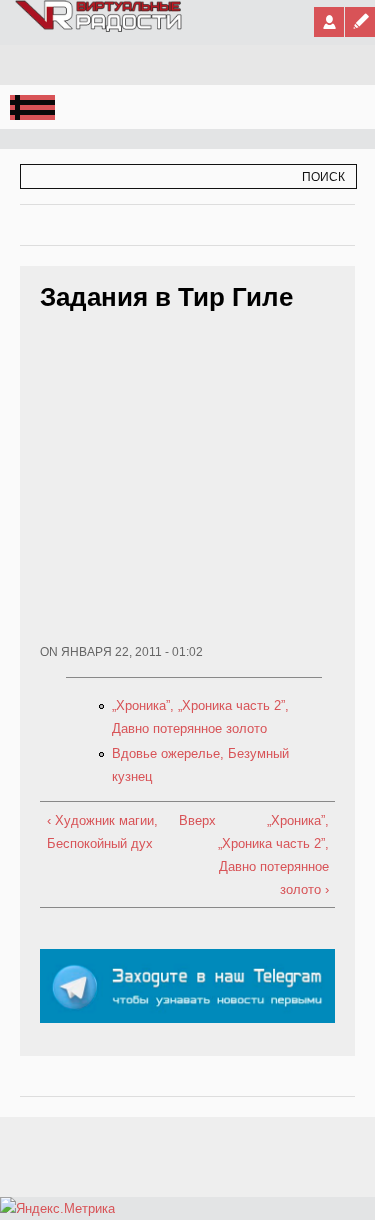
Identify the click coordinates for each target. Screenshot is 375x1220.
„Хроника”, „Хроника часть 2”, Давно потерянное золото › (273, 855)
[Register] (360, 22)
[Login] (329, 22)
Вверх (184, 820)
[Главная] (99, 28)
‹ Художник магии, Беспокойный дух (102, 832)
